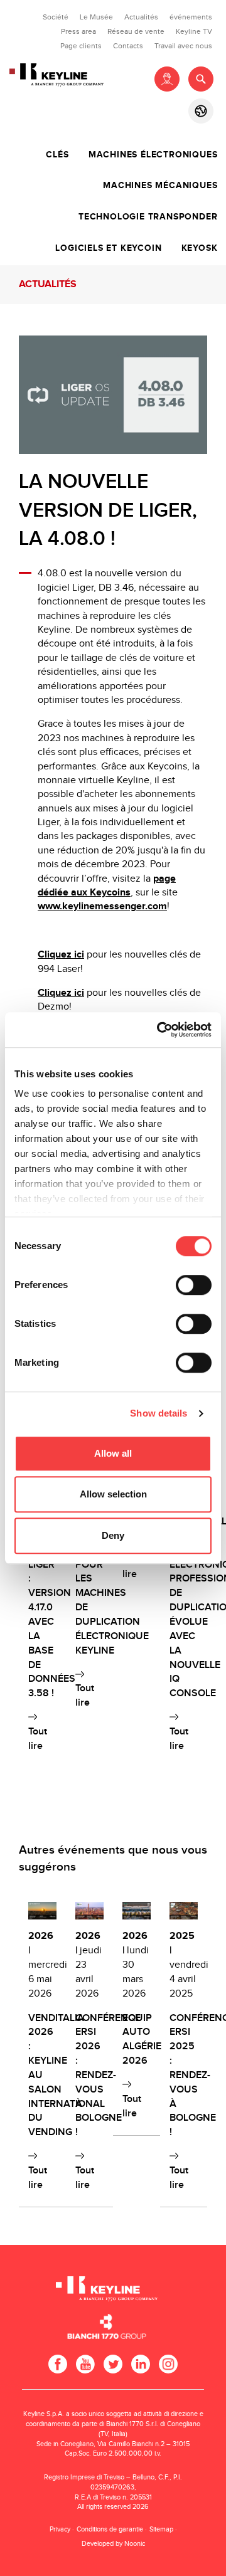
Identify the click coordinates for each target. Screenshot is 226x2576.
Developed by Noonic (113, 2544)
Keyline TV (194, 31)
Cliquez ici (61, 955)
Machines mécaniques (160, 186)
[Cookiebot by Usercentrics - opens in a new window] (159, 1030)
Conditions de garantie (110, 2529)
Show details (159, 1413)
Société (56, 17)
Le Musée (96, 17)
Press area (78, 31)
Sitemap (161, 2529)
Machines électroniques (153, 155)
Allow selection (113, 1494)
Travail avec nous (183, 46)
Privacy (60, 2529)
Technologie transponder (148, 217)
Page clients (81, 46)
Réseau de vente (136, 31)
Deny (113, 1535)
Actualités (141, 17)
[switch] (194, 1285)
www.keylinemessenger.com (102, 906)
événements (191, 17)
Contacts (128, 46)
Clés (57, 155)
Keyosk (200, 248)
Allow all (113, 1453)
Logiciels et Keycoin (108, 248)
